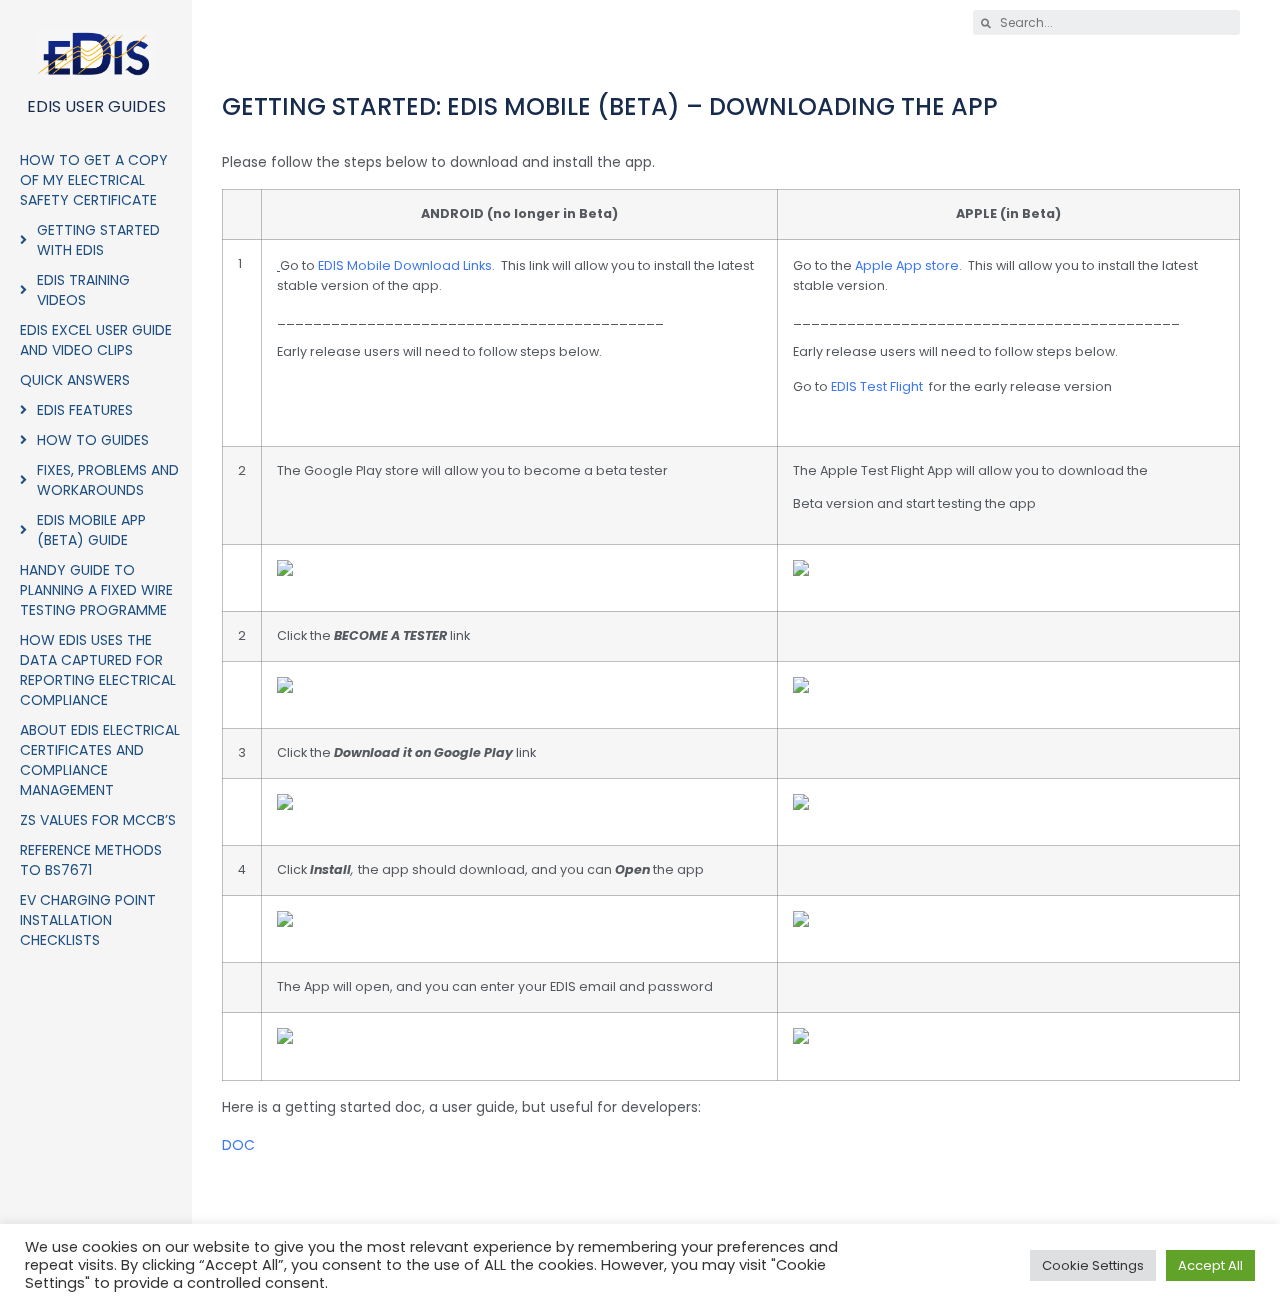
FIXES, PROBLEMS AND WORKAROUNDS (108, 480)
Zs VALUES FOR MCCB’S (98, 820)
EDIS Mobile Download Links (405, 265)
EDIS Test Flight (877, 386)
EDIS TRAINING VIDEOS (83, 290)
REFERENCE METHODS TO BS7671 (91, 860)
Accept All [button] (1210, 1265)
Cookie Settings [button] (1093, 1265)
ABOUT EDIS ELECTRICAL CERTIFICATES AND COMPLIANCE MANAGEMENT (100, 760)
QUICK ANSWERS (75, 380)
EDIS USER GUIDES (96, 106)
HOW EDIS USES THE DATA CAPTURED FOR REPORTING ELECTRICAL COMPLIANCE (98, 670)
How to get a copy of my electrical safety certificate (94, 180)
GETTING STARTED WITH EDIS (98, 240)
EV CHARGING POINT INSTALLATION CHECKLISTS (88, 920)
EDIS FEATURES (85, 410)
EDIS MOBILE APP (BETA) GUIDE (91, 530)
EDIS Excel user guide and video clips (96, 340)
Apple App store (907, 265)
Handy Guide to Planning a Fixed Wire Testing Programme (96, 590)
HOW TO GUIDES (93, 440)
